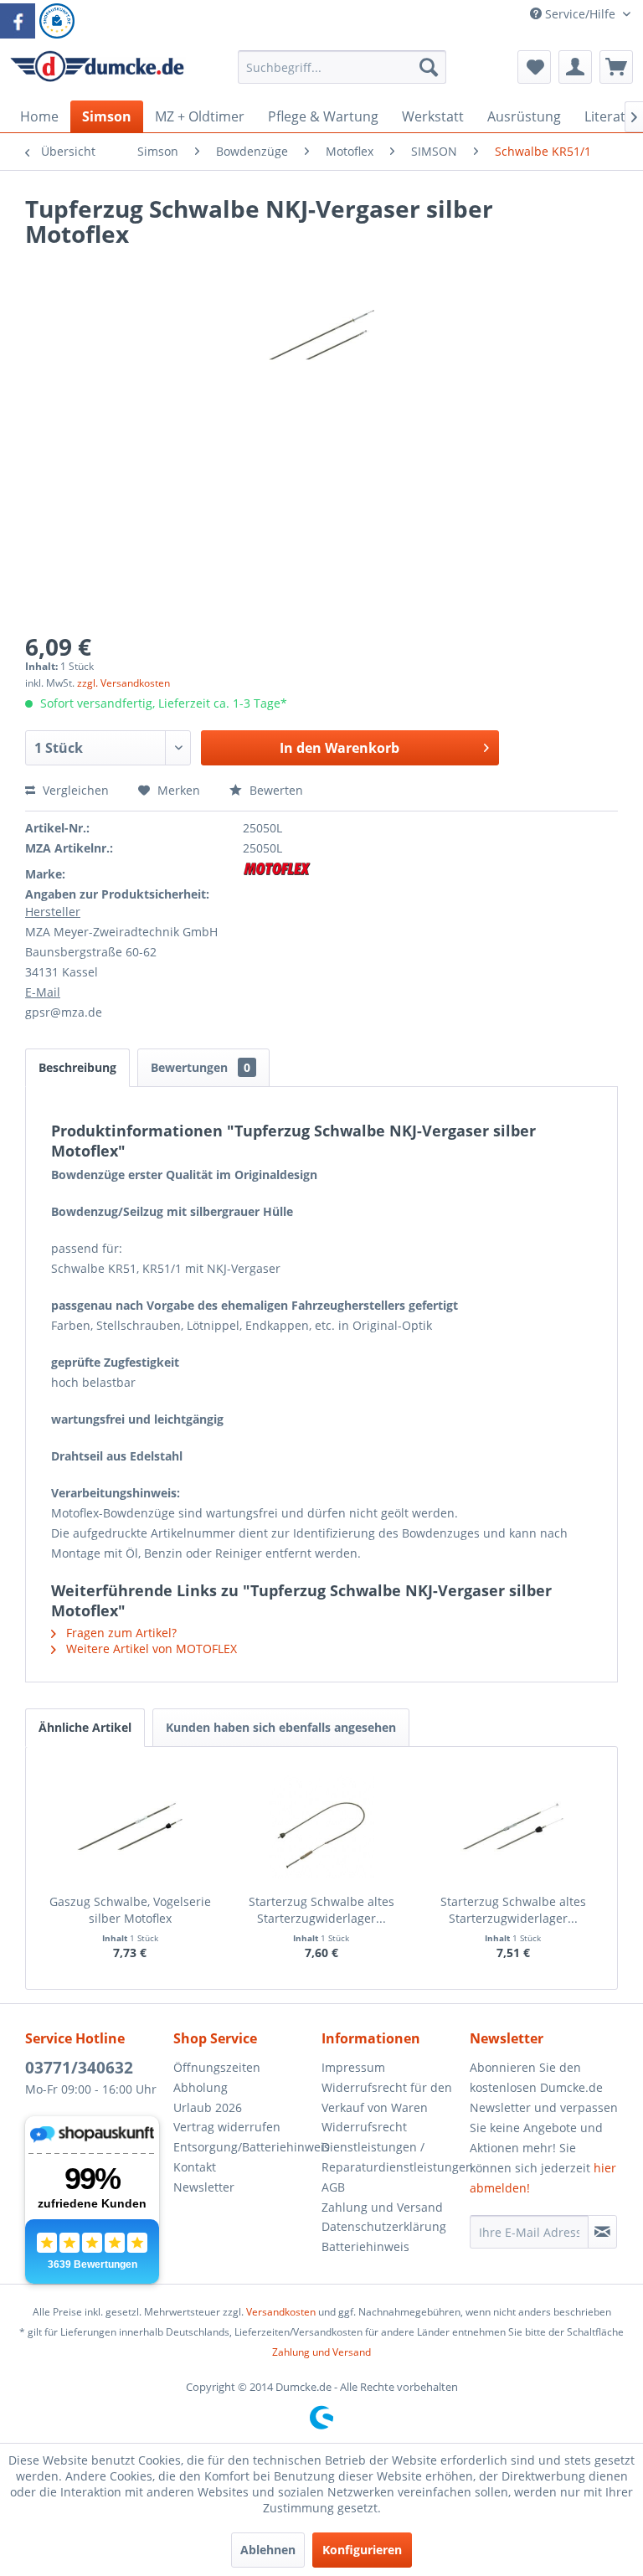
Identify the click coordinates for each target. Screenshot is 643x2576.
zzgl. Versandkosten (123, 683)
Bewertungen (201, 1067)
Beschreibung (77, 1067)
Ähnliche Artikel (85, 1727)
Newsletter (204, 2187)
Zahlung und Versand (382, 2207)
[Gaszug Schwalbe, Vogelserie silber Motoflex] (130, 1826)
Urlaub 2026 (208, 2107)
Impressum (353, 2067)
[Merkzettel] (534, 67)
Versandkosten (281, 2312)
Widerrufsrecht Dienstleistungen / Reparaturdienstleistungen (391, 2147)
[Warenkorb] (616, 67)
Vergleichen (74, 790)
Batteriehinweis (365, 2246)
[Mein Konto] (575, 67)
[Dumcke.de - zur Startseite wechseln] (97, 71)
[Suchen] (429, 67)
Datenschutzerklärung (384, 2226)
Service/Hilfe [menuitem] (580, 14)
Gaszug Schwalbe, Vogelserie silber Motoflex (130, 1910)
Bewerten (275, 790)
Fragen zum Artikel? (120, 1633)
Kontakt (195, 2167)
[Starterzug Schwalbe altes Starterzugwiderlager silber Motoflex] (513, 1826)
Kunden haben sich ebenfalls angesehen (281, 1727)
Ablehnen (268, 2550)
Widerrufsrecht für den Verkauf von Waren (387, 2097)
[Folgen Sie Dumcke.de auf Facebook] (18, 21)
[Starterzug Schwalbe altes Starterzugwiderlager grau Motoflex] (322, 1826)
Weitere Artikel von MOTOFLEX (150, 1649)
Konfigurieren (362, 2550)
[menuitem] (342, 75)
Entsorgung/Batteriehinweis (243, 2147)
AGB (333, 2187)
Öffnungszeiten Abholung (217, 2077)
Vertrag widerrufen (227, 2127)
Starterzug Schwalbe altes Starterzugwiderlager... (321, 1910)
